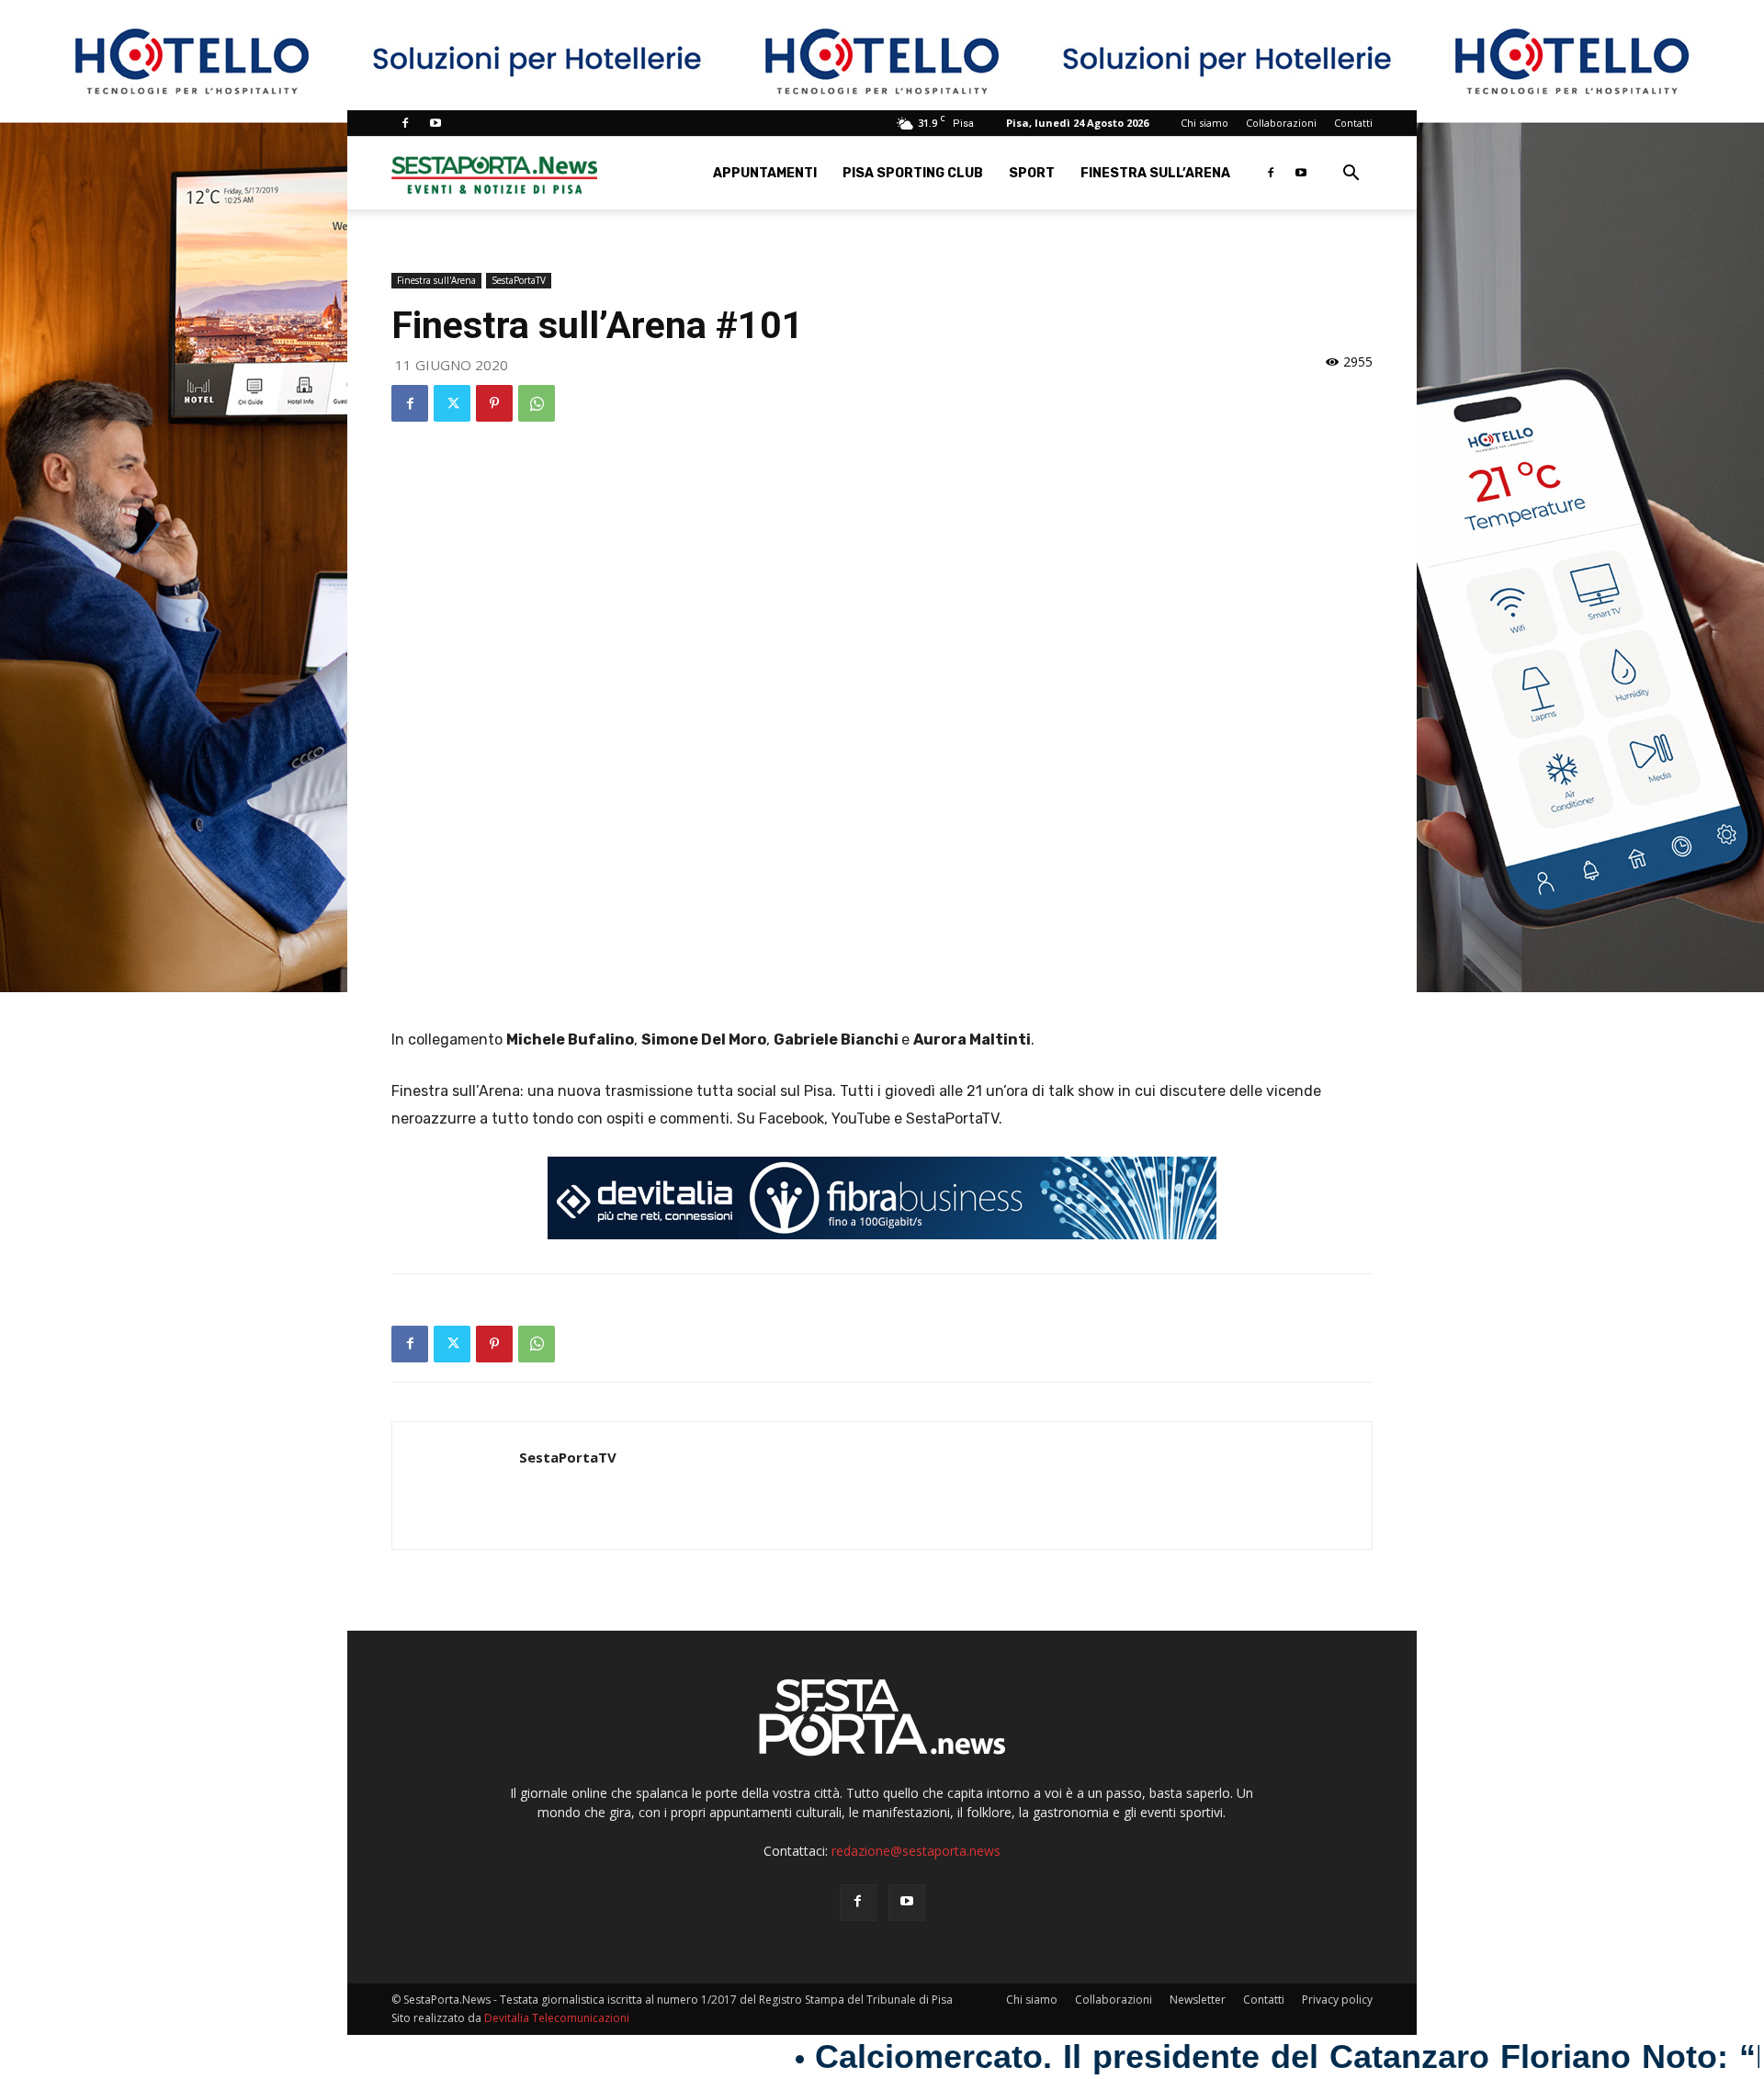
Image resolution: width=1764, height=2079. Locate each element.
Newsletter (1198, 2000)
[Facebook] (405, 123)
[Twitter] (452, 403)
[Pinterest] (494, 403)
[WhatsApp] (537, 403)
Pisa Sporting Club (913, 173)
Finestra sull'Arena (436, 280)
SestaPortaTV (519, 280)
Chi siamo (1204, 123)
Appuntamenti (765, 173)
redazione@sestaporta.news (916, 1851)
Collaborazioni (1281, 123)
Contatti (1353, 123)
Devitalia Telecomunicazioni (557, 2018)
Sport (1032, 173)
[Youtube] (435, 123)
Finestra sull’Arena (1155, 173)
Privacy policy (1337, 2000)
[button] (1351, 175)
